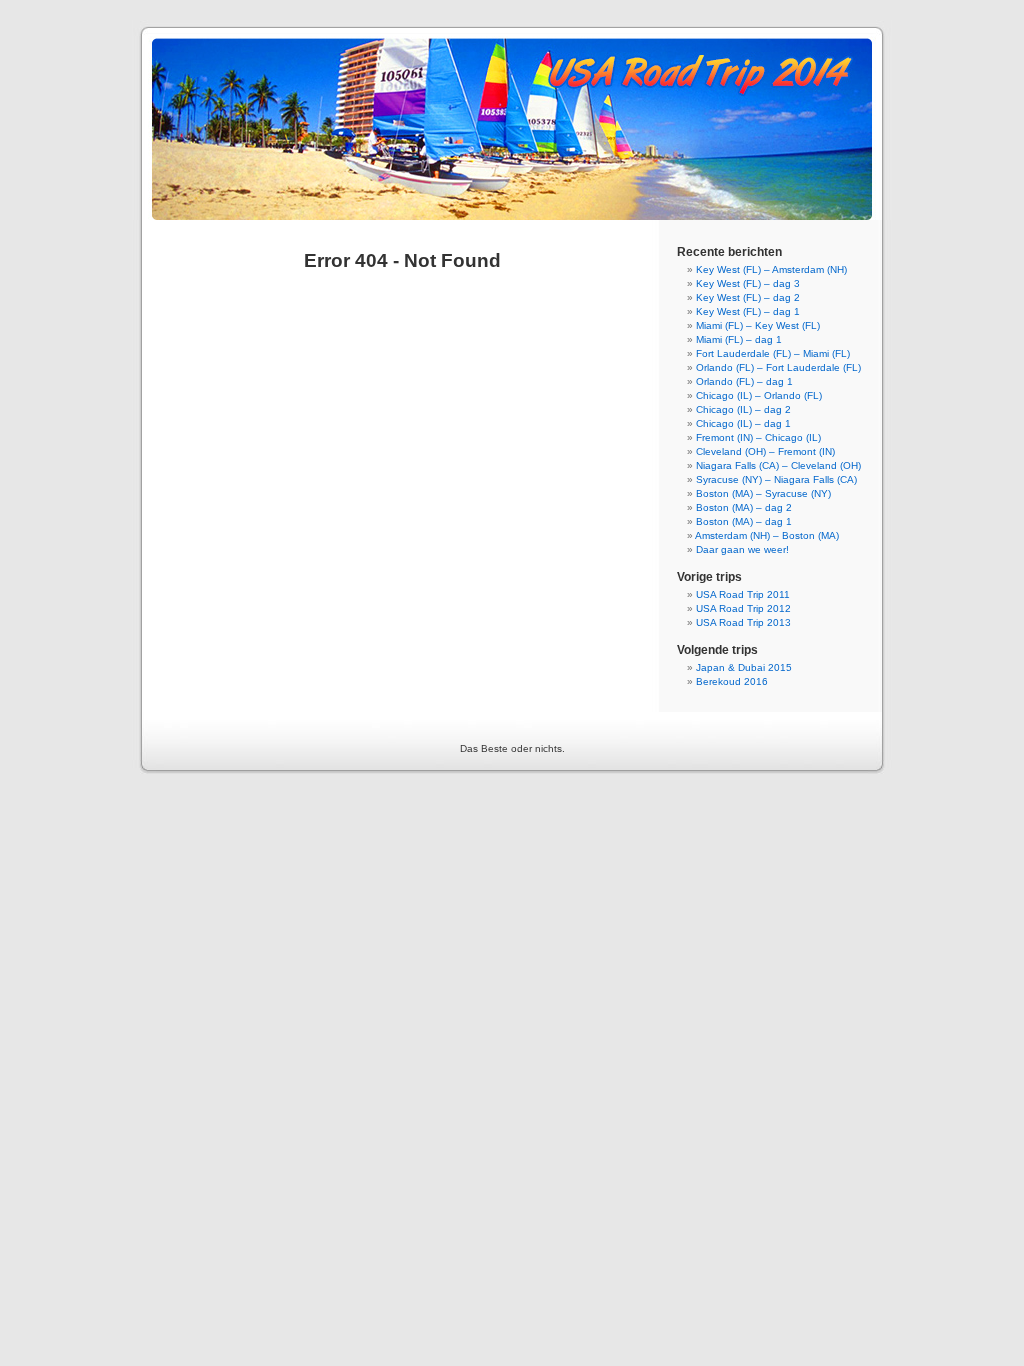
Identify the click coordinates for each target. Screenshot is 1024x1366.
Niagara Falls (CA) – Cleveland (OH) (778, 465)
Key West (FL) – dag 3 (748, 283)
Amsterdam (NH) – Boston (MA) (767, 535)
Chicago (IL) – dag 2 (743, 409)
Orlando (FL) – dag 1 (744, 381)
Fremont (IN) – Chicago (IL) (758, 437)
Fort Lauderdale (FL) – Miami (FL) (773, 353)
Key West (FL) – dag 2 (748, 297)
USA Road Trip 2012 (743, 608)
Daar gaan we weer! (742, 549)
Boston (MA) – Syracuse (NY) (763, 493)
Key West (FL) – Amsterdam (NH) (771, 269)
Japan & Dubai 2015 (744, 667)
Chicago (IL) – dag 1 (743, 423)
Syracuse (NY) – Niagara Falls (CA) (776, 479)
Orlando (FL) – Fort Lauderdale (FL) (778, 367)
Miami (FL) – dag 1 (739, 339)
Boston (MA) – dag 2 (744, 507)
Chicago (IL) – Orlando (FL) (759, 395)
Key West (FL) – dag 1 (748, 311)
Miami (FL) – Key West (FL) (758, 325)
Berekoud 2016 (732, 681)
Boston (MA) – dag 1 (744, 521)
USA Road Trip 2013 (743, 622)
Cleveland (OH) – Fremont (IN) (765, 451)
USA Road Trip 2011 (743, 594)
